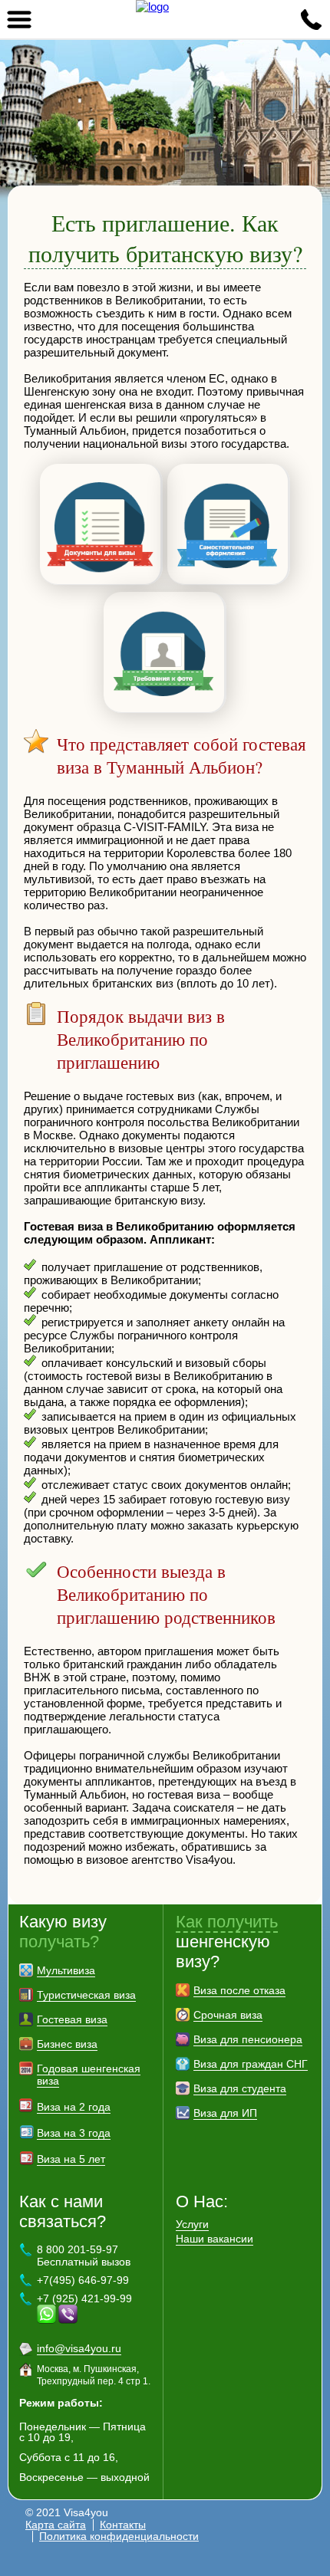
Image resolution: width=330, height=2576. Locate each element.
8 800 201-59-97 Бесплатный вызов (84, 2256)
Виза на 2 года (74, 2107)
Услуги (192, 2224)
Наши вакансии (214, 2239)
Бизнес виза (67, 2044)
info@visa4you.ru (79, 2348)
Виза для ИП (225, 2113)
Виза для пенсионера (248, 2039)
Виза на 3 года (74, 2133)
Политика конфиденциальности (119, 2536)
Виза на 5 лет (71, 2159)
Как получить (227, 1922)
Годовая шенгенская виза (89, 2075)
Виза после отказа (239, 1990)
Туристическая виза (86, 1995)
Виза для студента (240, 2088)
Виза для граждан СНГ (251, 2064)
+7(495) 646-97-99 (83, 2280)
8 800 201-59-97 (311, 19)
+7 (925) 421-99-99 (84, 2298)
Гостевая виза (72, 2019)
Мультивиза (66, 1970)
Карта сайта (56, 2525)
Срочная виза (228, 2015)
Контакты (123, 2525)
